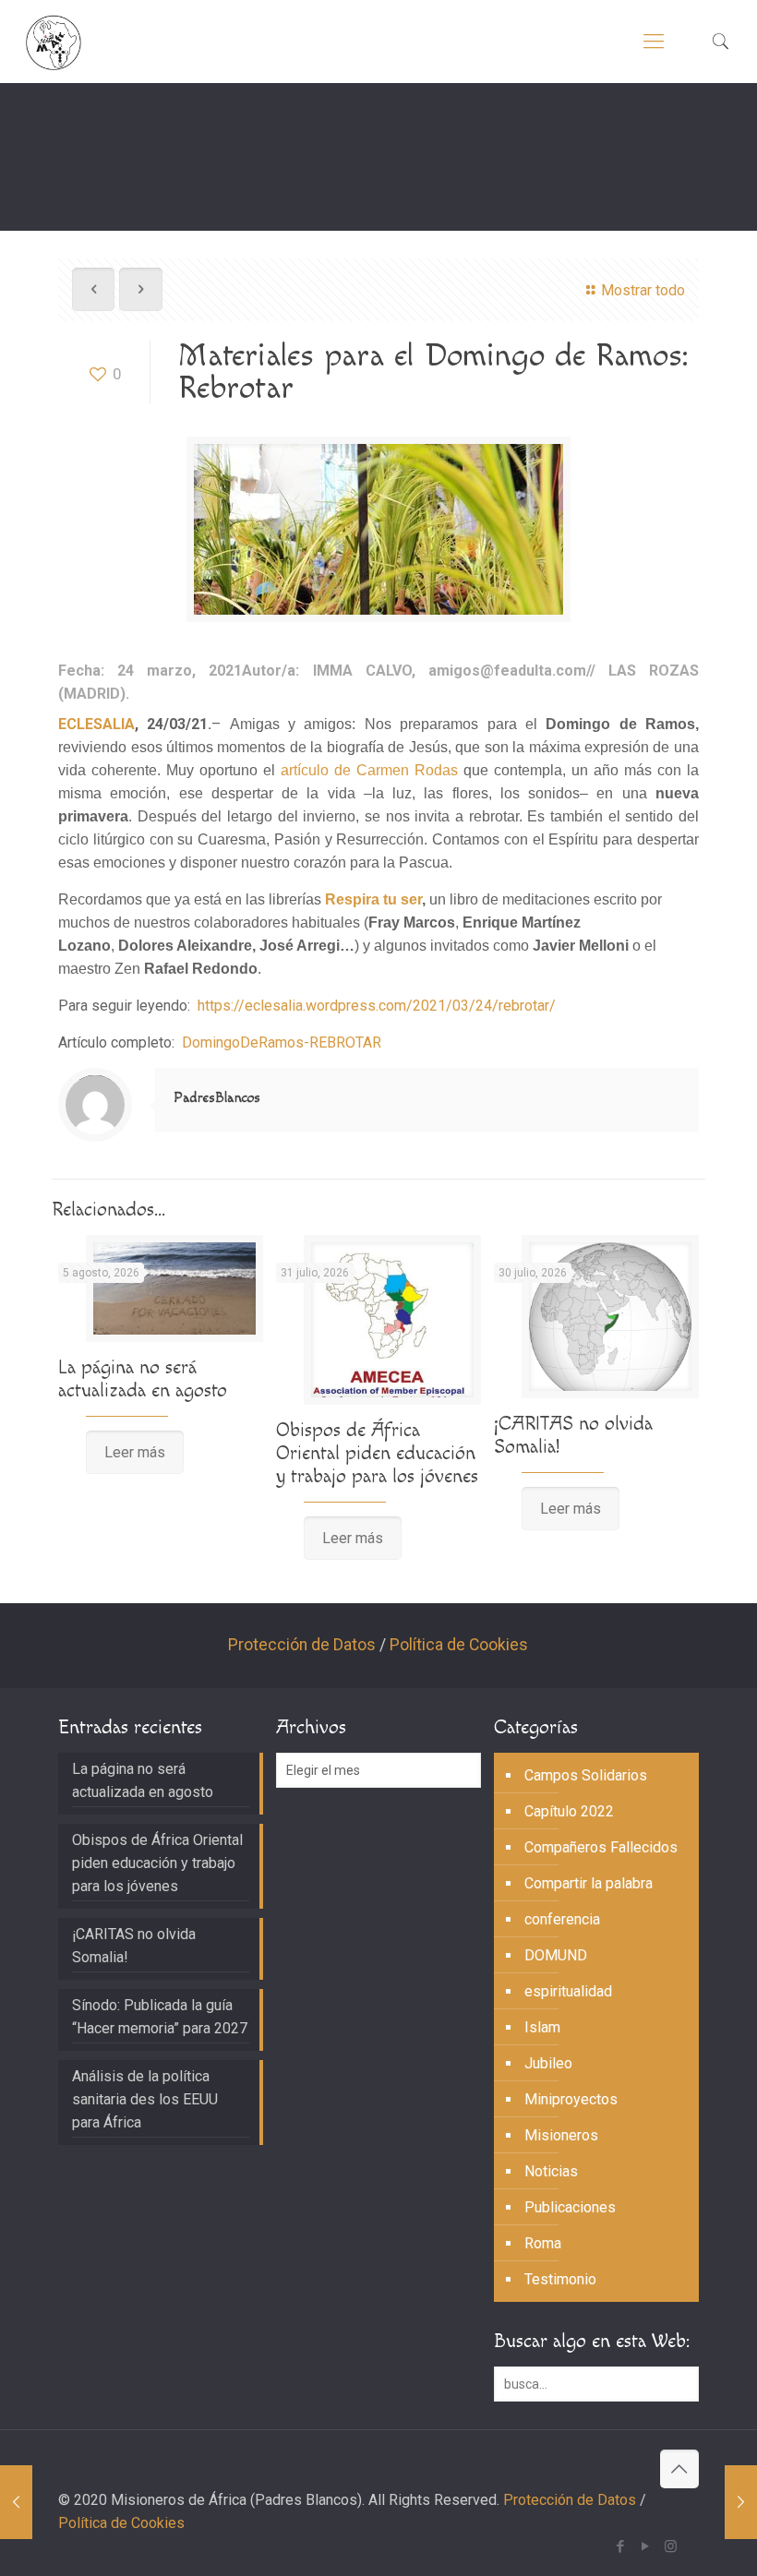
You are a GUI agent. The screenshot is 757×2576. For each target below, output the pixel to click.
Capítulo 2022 (569, 1811)
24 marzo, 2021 (180, 671)
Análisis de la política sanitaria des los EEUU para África (145, 2099)
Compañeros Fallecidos (601, 1847)
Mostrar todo (643, 290)
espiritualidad (568, 1991)
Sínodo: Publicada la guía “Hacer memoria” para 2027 (160, 2017)
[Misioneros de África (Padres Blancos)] (54, 42)
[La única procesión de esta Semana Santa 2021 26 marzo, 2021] (16, 2502)
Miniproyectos (571, 2099)
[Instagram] (671, 2546)
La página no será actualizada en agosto (143, 1379)
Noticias (551, 2171)
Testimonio (560, 2279)
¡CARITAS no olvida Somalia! (134, 1946)
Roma (543, 2243)
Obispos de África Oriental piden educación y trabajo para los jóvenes (377, 1453)
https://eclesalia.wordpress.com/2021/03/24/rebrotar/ (377, 1006)
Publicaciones (570, 2207)
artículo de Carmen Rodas (369, 770)
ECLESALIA (96, 724)
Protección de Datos (302, 1645)
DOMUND (556, 1955)
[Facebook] (621, 2546)
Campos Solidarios (586, 1775)
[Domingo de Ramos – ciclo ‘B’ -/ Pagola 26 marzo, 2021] (741, 2502)
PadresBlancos (217, 1098)
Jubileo (548, 2063)
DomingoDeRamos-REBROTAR (282, 1042)
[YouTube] (646, 2546)
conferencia (562, 1919)
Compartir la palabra (589, 1883)
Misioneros (561, 2135)
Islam (542, 2027)
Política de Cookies (459, 1645)
